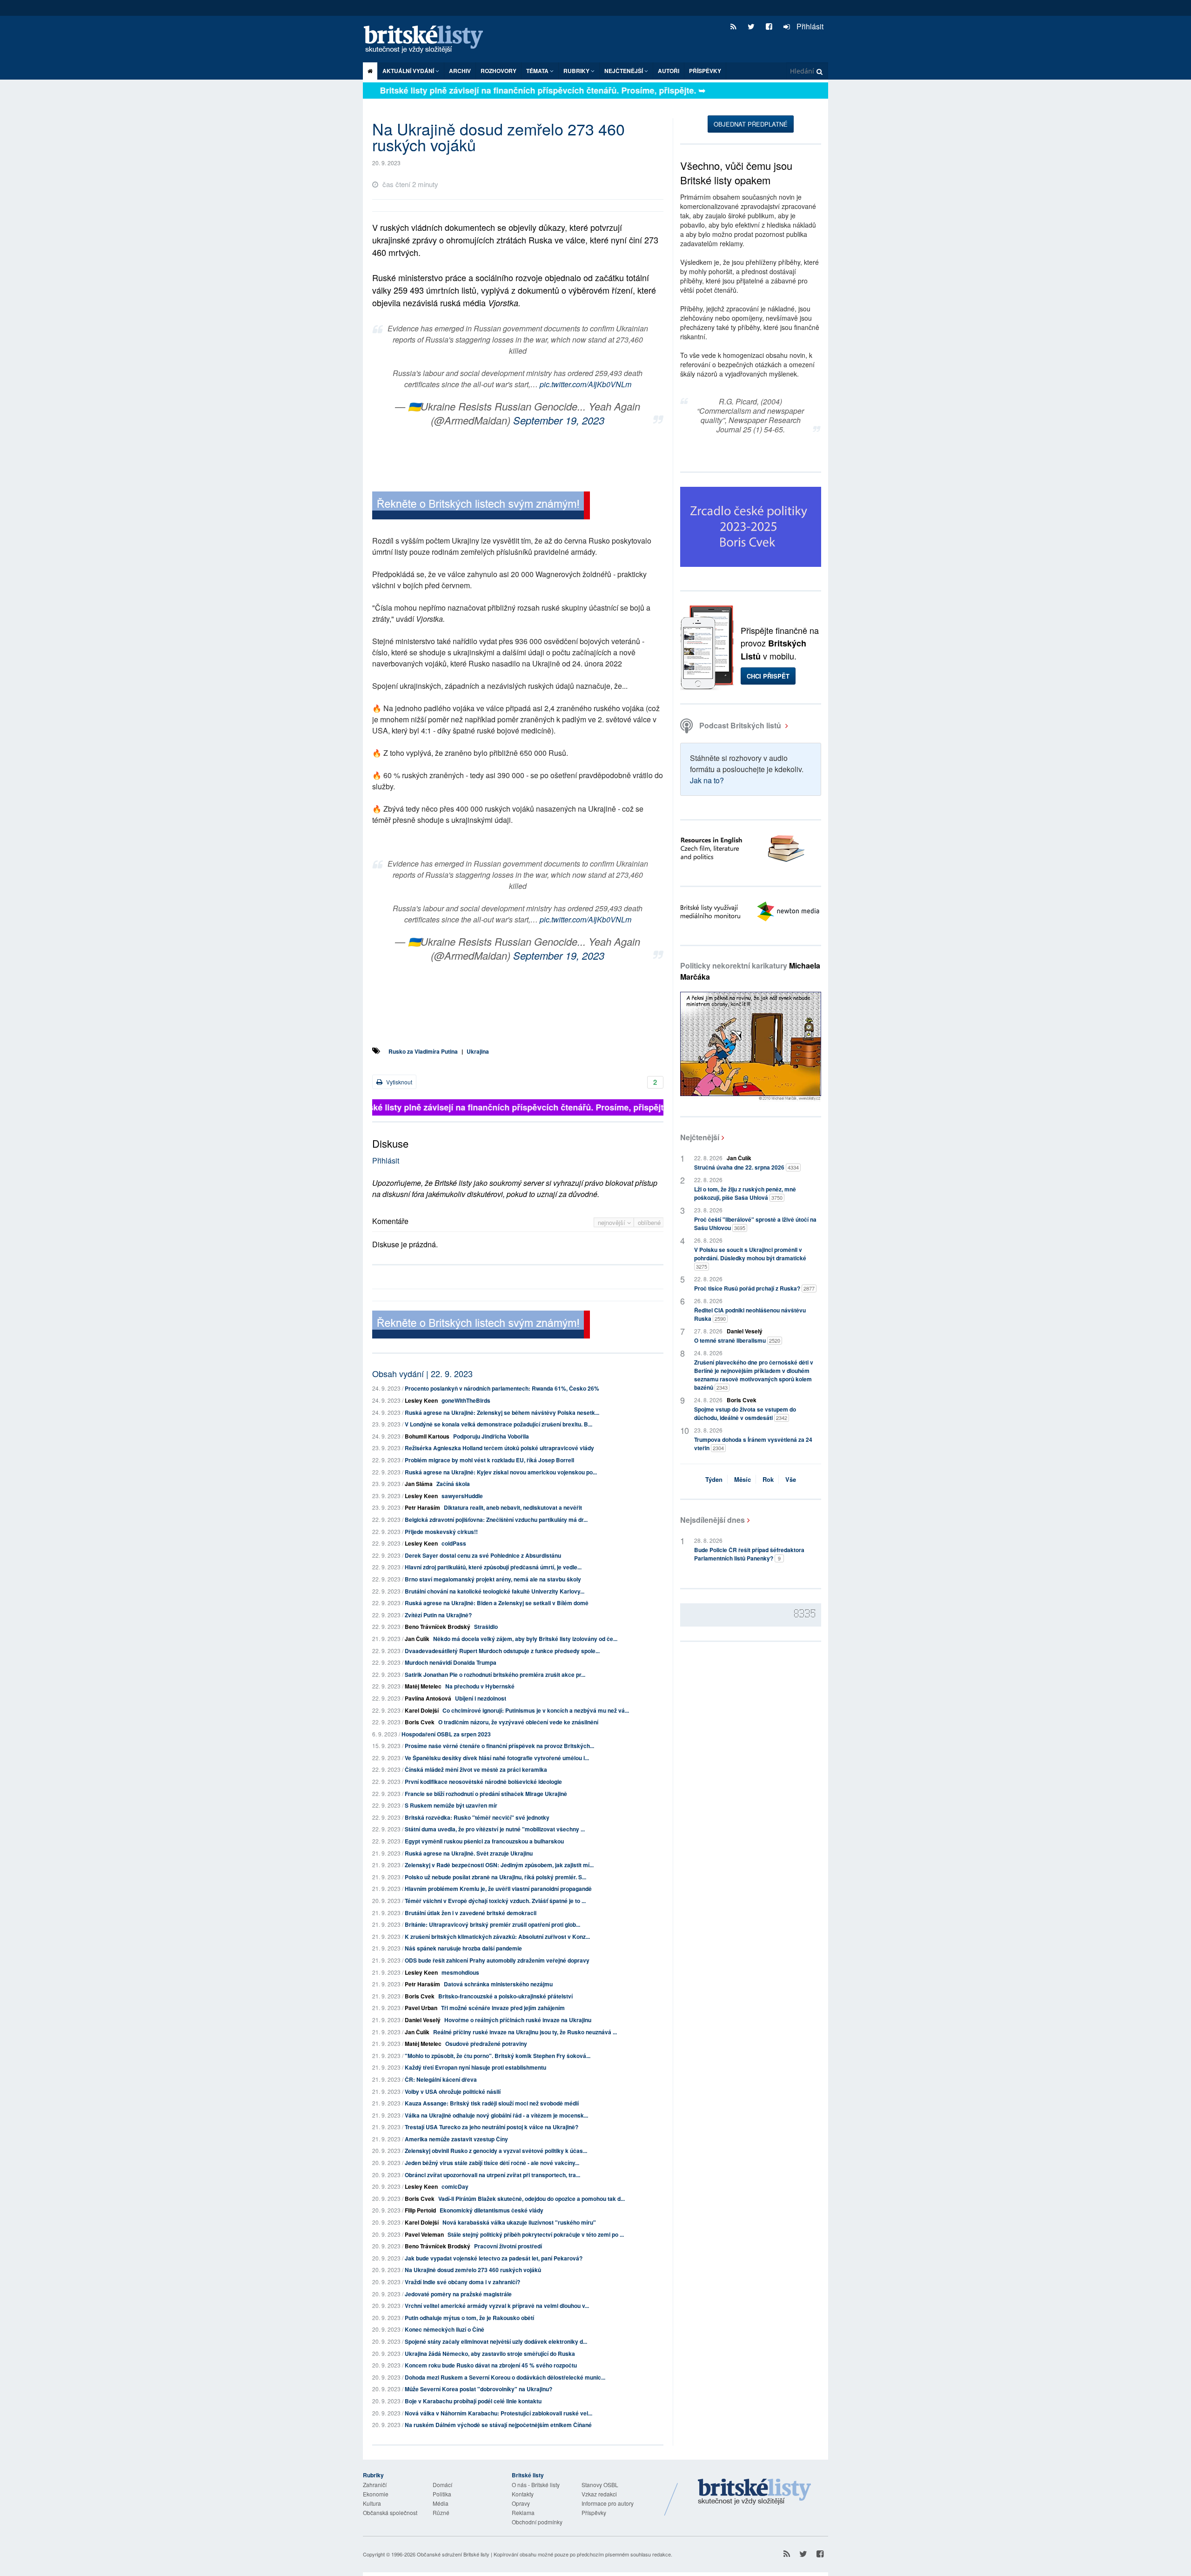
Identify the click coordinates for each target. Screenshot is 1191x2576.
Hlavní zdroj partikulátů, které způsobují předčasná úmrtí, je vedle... (493, 1567)
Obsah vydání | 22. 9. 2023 (422, 1373)
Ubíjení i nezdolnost (481, 1698)
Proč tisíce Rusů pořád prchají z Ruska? (754, 1288)
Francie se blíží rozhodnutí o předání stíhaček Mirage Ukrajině (486, 1794)
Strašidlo (486, 1627)
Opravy (521, 2503)
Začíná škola (453, 1484)
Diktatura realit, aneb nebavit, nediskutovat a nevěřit (513, 1507)
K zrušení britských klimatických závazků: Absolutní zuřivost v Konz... (497, 1937)
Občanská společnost (390, 2512)
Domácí (442, 2485)
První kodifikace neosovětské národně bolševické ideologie (483, 1782)
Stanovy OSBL (600, 2485)
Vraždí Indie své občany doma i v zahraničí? (462, 2282)
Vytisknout (398, 1082)
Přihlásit (809, 26)
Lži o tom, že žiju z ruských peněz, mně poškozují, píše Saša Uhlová (745, 1193)
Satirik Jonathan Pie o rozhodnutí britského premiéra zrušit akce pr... (495, 1675)
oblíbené (649, 1222)
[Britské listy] (481, 507)
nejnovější (612, 1222)
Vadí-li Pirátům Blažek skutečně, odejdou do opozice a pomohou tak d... (532, 2199)
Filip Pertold (420, 2210)
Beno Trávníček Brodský (438, 1627)
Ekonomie (376, 2494)
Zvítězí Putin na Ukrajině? (438, 1615)
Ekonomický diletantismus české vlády (492, 2210)
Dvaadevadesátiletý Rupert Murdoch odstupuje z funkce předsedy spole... (502, 1651)
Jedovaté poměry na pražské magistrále (458, 2294)
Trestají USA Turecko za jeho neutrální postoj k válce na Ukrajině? (492, 2127)
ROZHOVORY (498, 71)
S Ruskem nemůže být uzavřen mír (451, 1805)
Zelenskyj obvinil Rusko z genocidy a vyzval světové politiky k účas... (496, 2151)
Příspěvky (705, 71)
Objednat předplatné (751, 124)
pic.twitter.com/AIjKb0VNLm (585, 384)
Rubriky (577, 71)
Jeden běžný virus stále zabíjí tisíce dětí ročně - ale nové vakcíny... (492, 2163)
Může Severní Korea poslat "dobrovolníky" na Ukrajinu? (478, 2389)
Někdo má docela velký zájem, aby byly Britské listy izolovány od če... (525, 1639)
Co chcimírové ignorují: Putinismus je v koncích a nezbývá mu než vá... (536, 1710)
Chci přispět (768, 676)
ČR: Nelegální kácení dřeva (441, 2079)
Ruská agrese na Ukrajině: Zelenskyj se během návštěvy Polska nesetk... (502, 1412)
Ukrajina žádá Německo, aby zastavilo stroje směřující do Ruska (490, 2354)
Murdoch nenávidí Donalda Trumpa (451, 1662)
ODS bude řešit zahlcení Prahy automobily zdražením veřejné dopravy (497, 1960)
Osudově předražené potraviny (486, 2044)
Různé (441, 2512)
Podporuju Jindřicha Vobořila (491, 1436)
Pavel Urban (421, 2008)
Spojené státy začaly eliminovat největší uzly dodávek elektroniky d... (496, 2341)
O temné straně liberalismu (737, 1340)
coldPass (454, 1543)
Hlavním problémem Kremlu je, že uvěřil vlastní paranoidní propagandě (498, 1889)
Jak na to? (707, 780)
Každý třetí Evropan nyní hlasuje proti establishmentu (475, 2067)
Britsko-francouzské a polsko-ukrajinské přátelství (505, 1996)
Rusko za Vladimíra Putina (423, 1051)
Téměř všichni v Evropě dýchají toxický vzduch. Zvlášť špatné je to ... (495, 1901)
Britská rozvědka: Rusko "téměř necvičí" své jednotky (477, 1817)
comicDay (455, 2186)
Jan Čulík (417, 1639)
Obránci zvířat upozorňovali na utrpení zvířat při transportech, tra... (492, 2175)
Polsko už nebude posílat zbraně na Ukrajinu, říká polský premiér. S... (495, 1877)
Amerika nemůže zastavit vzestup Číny (456, 2139)
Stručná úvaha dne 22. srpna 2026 (746, 1167)
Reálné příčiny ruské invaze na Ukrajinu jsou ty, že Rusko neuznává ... (525, 2032)
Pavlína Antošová (428, 1698)
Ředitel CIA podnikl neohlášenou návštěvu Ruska (750, 1314)
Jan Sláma (419, 1484)
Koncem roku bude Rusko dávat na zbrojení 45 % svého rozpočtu (491, 2365)
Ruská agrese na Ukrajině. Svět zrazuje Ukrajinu (469, 1853)
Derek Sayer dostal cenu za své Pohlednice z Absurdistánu (483, 1555)
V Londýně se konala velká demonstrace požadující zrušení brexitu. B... (498, 1424)
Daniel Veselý (423, 2020)
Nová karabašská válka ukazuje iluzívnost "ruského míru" (519, 2222)
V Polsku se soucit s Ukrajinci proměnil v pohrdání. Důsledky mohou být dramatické (750, 1258)
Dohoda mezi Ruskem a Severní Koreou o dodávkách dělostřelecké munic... (505, 2377)
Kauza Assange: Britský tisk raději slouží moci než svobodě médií (492, 2103)
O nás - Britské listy (536, 2485)
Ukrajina (478, 1051)
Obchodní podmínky (537, 2522)
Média (441, 2503)
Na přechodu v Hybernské (480, 1686)
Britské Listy (755, 2492)
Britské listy (428, 40)
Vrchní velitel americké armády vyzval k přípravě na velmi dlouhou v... (497, 2306)
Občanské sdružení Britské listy (453, 2554)
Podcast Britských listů (740, 725)
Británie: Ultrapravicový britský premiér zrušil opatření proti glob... (492, 1924)
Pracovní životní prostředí (508, 2246)
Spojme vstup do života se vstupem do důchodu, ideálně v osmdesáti (745, 1413)
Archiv (460, 71)
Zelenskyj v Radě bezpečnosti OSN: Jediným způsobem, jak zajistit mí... (499, 1865)
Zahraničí (375, 2485)
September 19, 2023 (559, 420)
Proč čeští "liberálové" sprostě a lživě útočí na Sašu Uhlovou (755, 1224)
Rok (768, 1479)
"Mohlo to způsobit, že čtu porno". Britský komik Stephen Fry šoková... (498, 2056)
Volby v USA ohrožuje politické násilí (453, 2092)
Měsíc (743, 1479)
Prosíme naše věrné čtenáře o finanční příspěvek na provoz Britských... (499, 1746)
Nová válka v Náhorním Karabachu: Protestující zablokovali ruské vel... (498, 2413)
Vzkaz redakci (599, 2494)
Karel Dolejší (422, 1710)
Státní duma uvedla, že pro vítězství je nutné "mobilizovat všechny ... (495, 1829)
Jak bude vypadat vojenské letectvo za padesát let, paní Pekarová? (494, 2258)
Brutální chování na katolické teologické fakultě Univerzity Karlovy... (495, 1591)
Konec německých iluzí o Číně (445, 2329)
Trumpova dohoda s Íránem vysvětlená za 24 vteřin (753, 1444)
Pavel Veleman (424, 2234)
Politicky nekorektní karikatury (750, 971)
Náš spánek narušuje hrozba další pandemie (463, 1948)
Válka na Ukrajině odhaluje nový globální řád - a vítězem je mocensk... (496, 2115)
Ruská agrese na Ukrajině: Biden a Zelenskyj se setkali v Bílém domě (497, 1603)
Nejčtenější (700, 1137)
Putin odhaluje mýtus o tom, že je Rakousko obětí (469, 2318)
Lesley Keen (421, 1400)
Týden (714, 1479)
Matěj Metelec (423, 1686)
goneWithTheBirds (466, 1400)
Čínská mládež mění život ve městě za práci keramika (476, 1769)
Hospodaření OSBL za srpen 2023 (446, 1734)
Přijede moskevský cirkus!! (441, 1532)
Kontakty (523, 2494)
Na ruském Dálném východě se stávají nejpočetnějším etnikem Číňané (498, 2425)
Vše (791, 1479)
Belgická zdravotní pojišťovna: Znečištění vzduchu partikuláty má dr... (496, 1520)
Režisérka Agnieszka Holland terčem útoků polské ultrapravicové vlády (499, 1448)
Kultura (372, 2503)
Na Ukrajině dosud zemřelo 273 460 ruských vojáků (473, 2270)
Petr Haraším (422, 1507)
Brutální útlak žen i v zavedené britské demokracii (471, 1913)
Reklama (523, 2512)
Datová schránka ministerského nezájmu (498, 1984)
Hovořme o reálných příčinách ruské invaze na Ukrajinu (518, 2020)
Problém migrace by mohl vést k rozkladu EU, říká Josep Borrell (489, 1460)
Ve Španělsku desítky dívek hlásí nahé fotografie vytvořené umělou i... (497, 1758)
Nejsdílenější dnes (713, 1520)
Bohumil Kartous (427, 1436)
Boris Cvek (420, 1722)
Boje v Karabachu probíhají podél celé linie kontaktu (473, 2401)
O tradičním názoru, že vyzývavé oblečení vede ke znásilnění (518, 1722)
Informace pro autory (608, 2503)
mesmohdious (460, 1972)
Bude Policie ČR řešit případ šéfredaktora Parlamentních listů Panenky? (749, 1554)
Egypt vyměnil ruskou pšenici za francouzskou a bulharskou (484, 1841)
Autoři (669, 71)
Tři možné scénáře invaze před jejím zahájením (503, 2008)
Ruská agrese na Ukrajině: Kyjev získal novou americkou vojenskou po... (501, 1472)
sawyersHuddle (462, 1496)
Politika (442, 2494)
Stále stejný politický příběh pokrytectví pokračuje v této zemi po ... (536, 2234)
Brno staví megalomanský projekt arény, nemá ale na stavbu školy (493, 1579)
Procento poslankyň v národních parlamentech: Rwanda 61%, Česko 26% (502, 1388)
